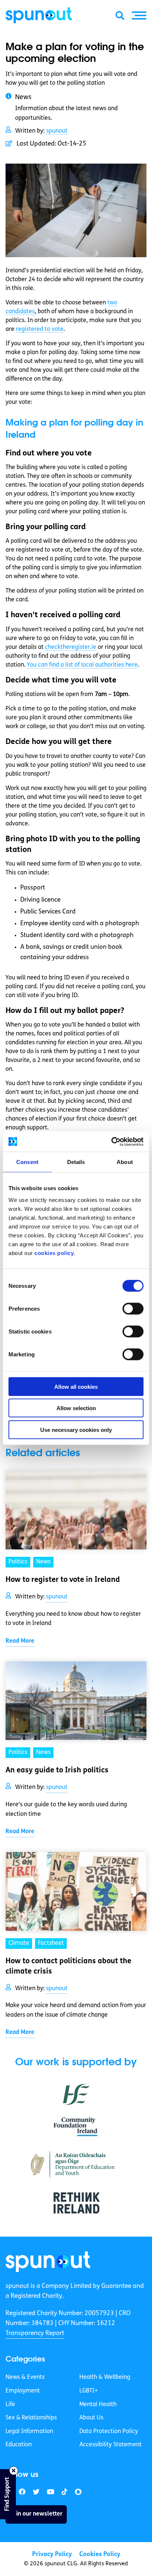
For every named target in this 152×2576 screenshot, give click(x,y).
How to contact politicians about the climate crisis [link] (68, 1967)
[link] (48, 2262)
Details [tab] (76, 1162)
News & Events (25, 2377)
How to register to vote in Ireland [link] (63, 1580)
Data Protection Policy (109, 2432)
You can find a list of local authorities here (82, 665)
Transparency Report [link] (35, 2333)
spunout (57, 131)
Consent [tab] (27, 1162)
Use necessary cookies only (76, 1429)
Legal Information (29, 2432)
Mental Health (98, 2405)
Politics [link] (18, 1562)
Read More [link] (20, 1641)
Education (19, 2445)
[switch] (133, 1308)
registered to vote (40, 329)
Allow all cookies (76, 1386)
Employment (23, 2391)
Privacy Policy (52, 2554)
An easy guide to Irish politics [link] (57, 1771)
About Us (91, 2418)
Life (10, 2405)
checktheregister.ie (71, 647)
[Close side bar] (14, 2471)
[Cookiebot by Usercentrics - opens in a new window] (111, 1142)
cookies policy (54, 1253)
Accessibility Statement (110, 2445)
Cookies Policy (100, 2554)
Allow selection (76, 1408)
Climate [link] (19, 1943)
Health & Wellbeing (105, 2377)
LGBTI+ (89, 2391)
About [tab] (125, 1162)
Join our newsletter (36, 2514)
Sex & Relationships (31, 2418)
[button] (139, 15)
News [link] (43, 1562)
